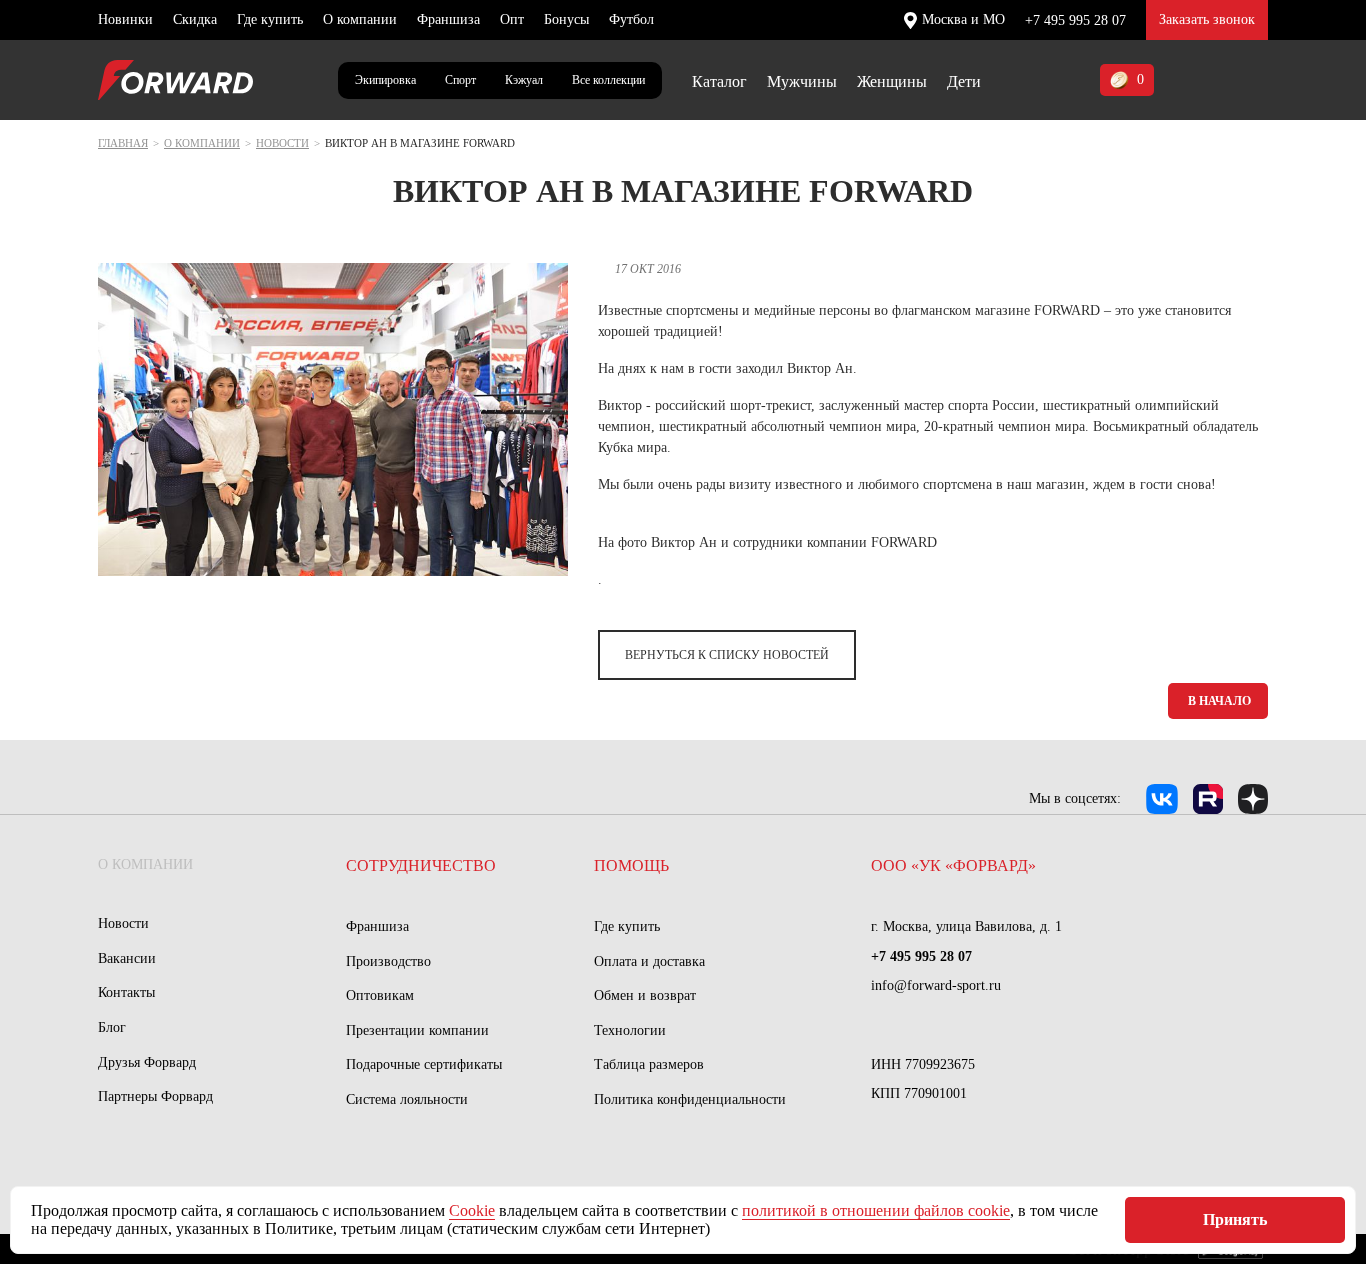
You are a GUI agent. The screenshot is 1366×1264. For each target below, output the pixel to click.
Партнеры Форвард (155, 1096)
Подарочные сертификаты (424, 1064)
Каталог (719, 81)
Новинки (125, 19)
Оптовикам (380, 995)
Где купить (270, 19)
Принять (1235, 1219)
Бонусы (566, 19)
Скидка (195, 19)
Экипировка (385, 80)
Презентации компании (417, 1030)
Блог (112, 1027)
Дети (964, 81)
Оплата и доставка (649, 961)
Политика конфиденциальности (690, 1099)
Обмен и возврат (645, 995)
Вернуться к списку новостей (727, 655)
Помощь (631, 865)
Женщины (892, 81)
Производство (388, 961)
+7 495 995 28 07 (1075, 20)
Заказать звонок (1207, 19)
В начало (1219, 701)
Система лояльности (407, 1099)
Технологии (630, 1030)
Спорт (460, 80)
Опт (512, 19)
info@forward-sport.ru (936, 985)
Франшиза (448, 19)
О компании (360, 19)
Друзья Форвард (147, 1062)
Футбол (631, 19)
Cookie (472, 1210)
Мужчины (802, 81)
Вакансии (127, 958)
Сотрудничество (421, 865)
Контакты (126, 992)
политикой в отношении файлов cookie (876, 1210)
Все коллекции (608, 80)
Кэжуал (524, 80)
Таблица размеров (649, 1064)
